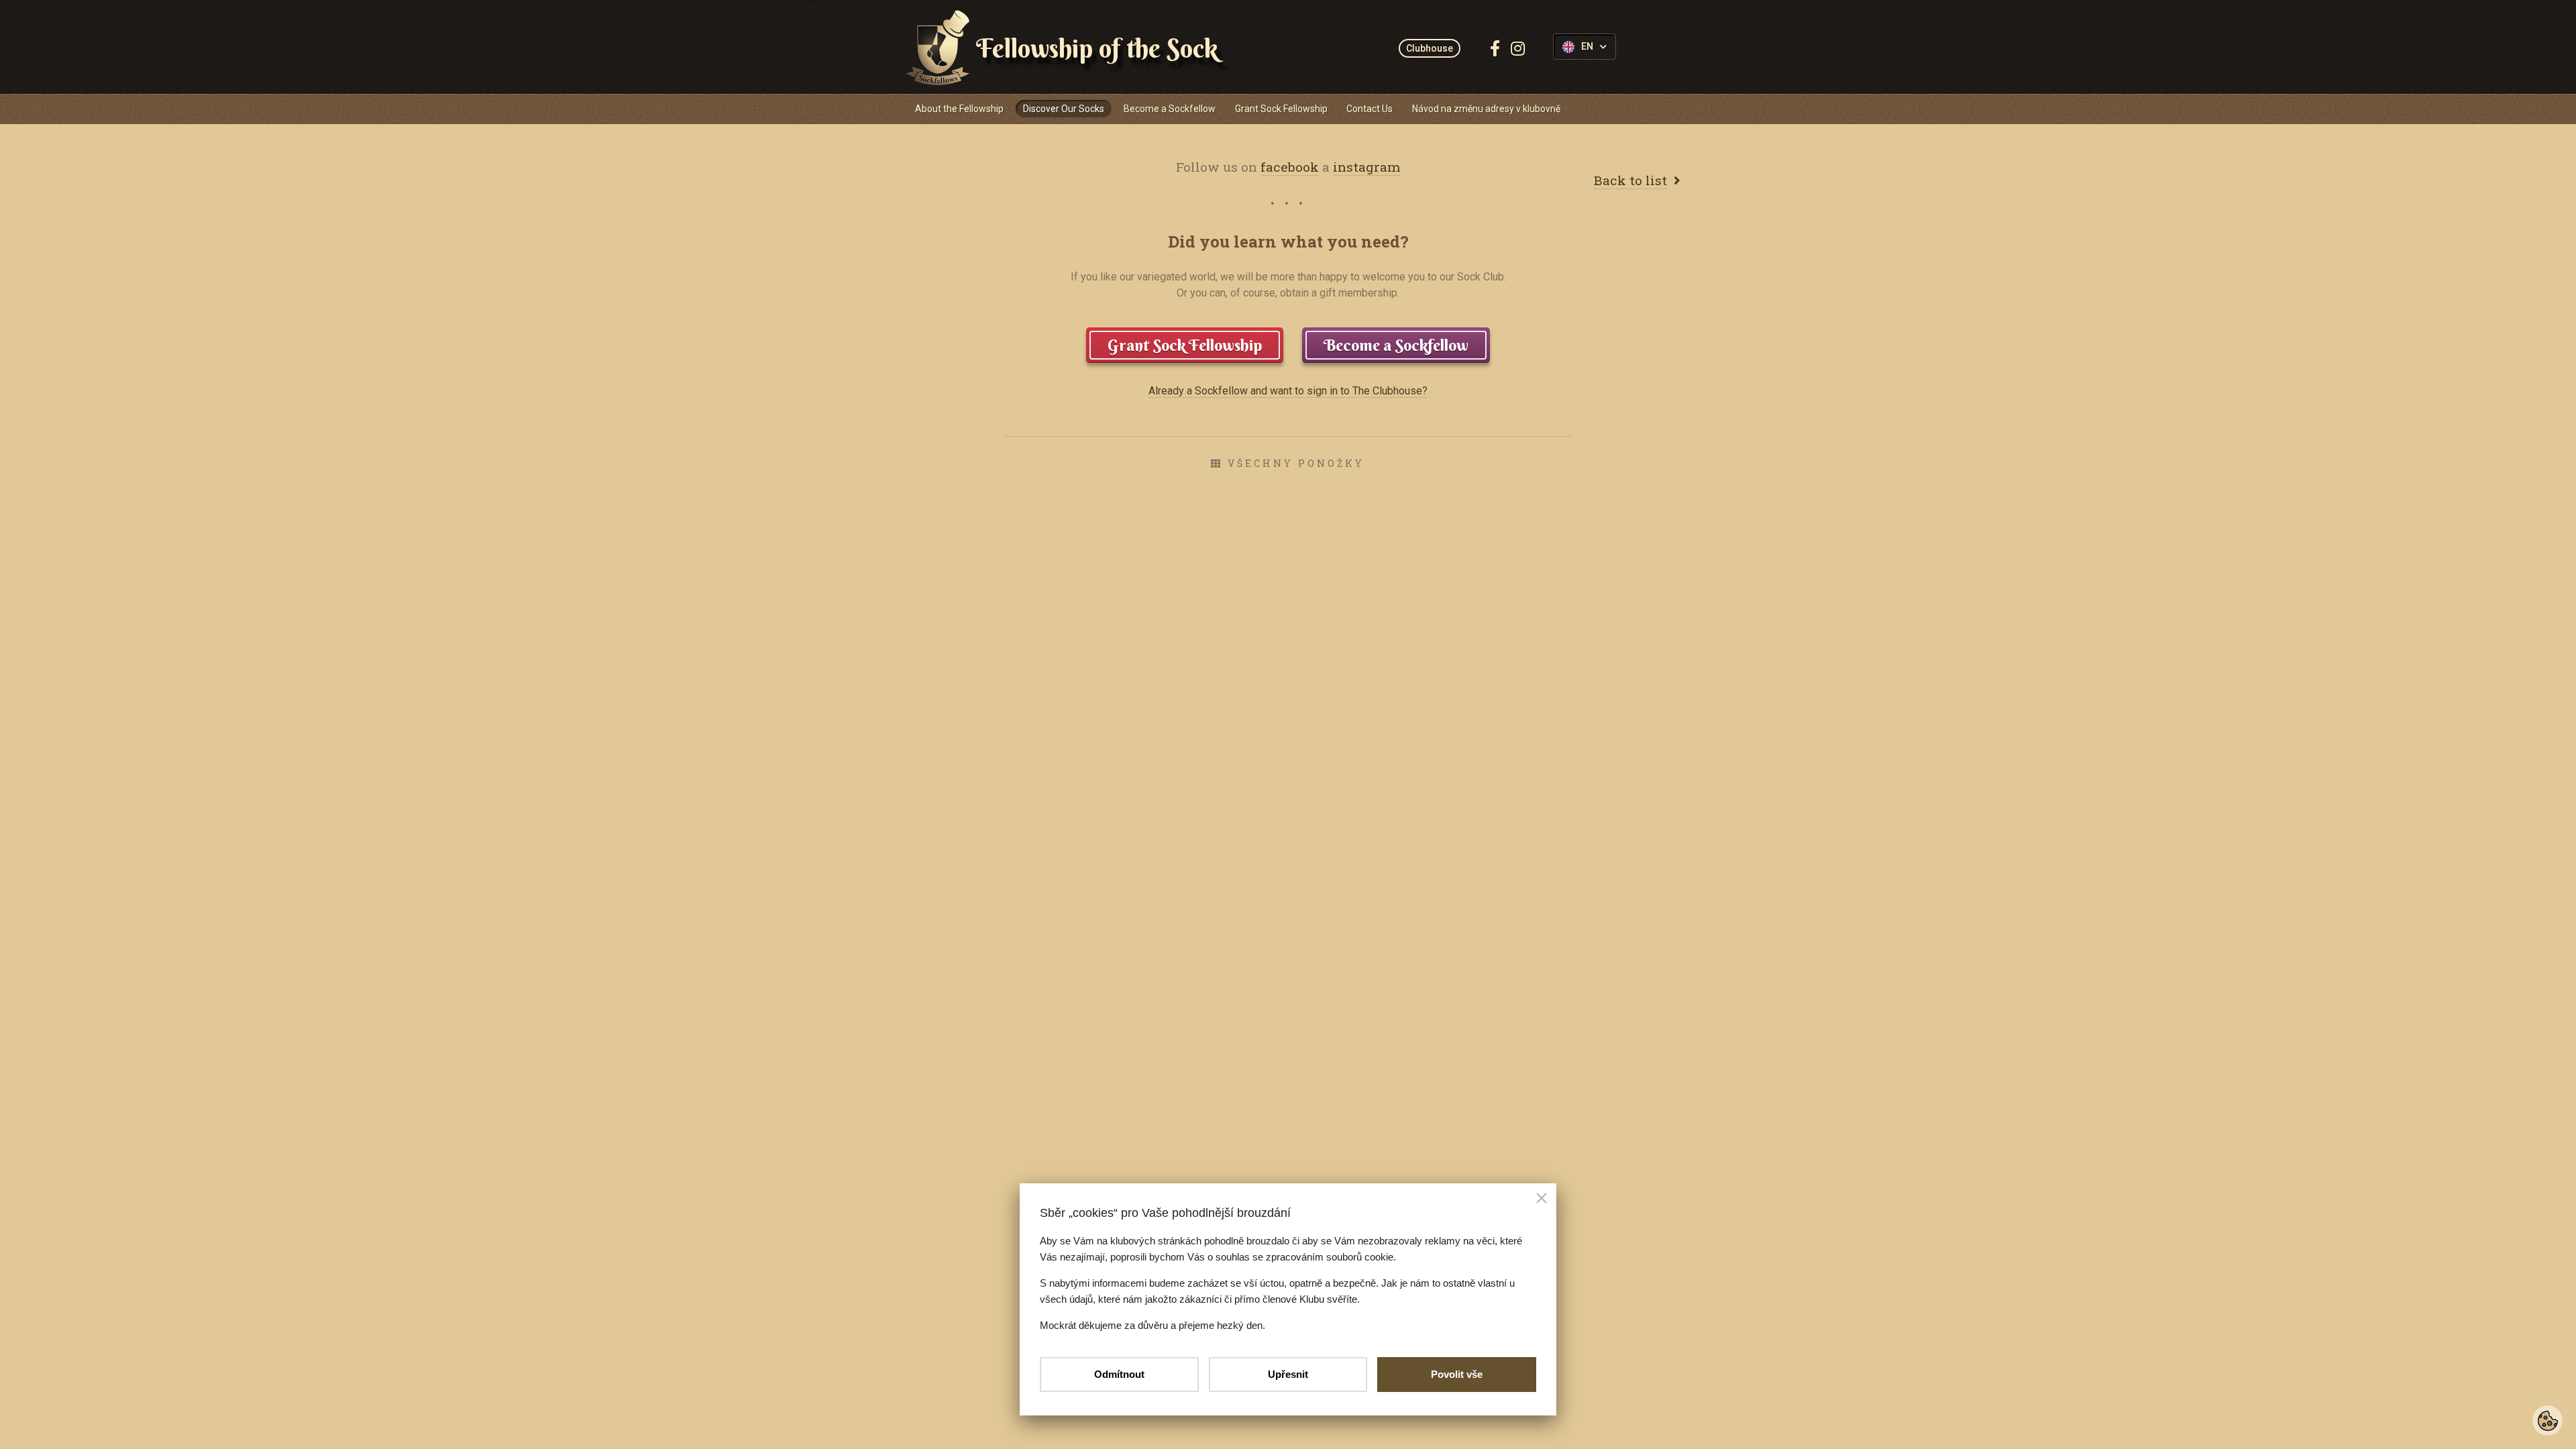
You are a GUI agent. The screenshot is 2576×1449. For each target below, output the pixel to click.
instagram (1367, 167)
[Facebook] (1495, 48)
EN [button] (1587, 47)
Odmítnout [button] (1119, 1374)
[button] (1542, 1199)
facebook (1290, 167)
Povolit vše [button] (1457, 1374)
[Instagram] (1518, 48)
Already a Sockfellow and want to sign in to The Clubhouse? (1288, 391)
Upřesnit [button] (1288, 1374)
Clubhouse (1430, 48)
